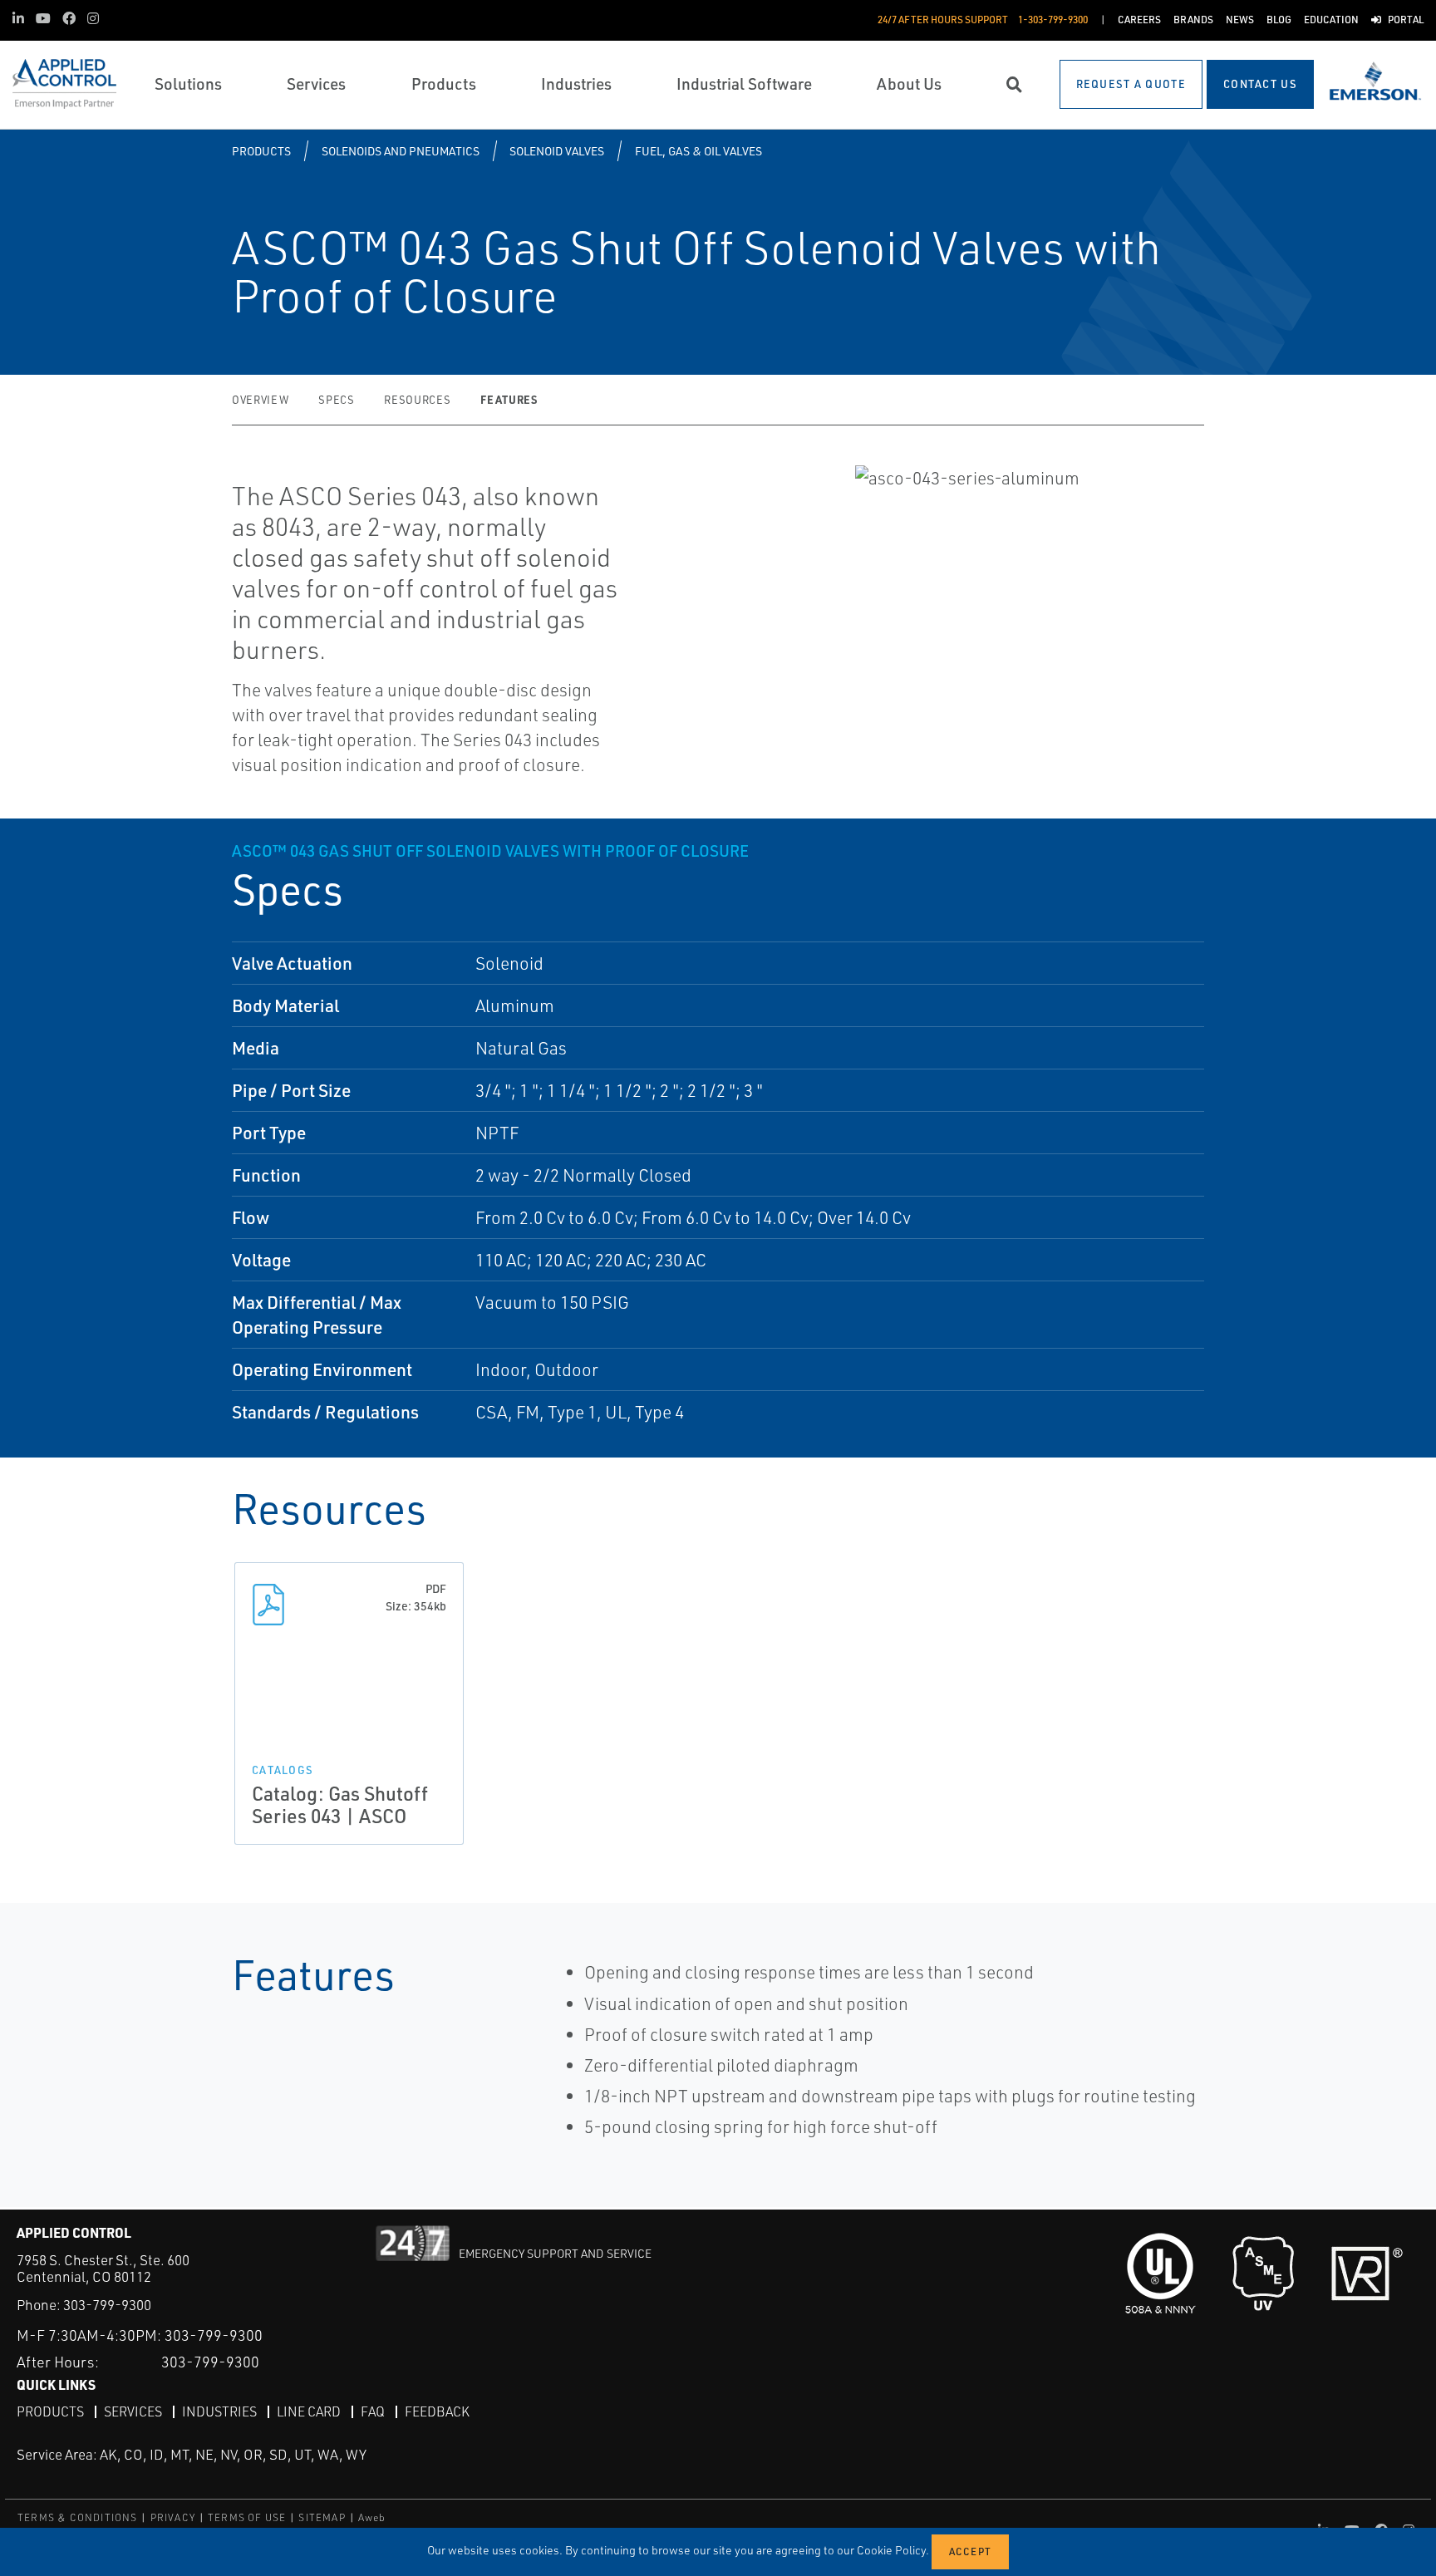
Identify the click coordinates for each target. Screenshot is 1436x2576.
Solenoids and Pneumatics (401, 151)
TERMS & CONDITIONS (78, 2517)
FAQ (373, 2411)
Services (133, 2411)
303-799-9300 (107, 2305)
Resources (417, 400)
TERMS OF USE (247, 2517)
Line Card (309, 2411)
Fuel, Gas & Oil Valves (698, 151)
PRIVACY (173, 2517)
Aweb (372, 2517)
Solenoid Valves (557, 151)
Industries (219, 2411)
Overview (260, 400)
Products (261, 151)
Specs (336, 400)
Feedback (437, 2411)
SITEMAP (322, 2517)
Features (509, 399)
